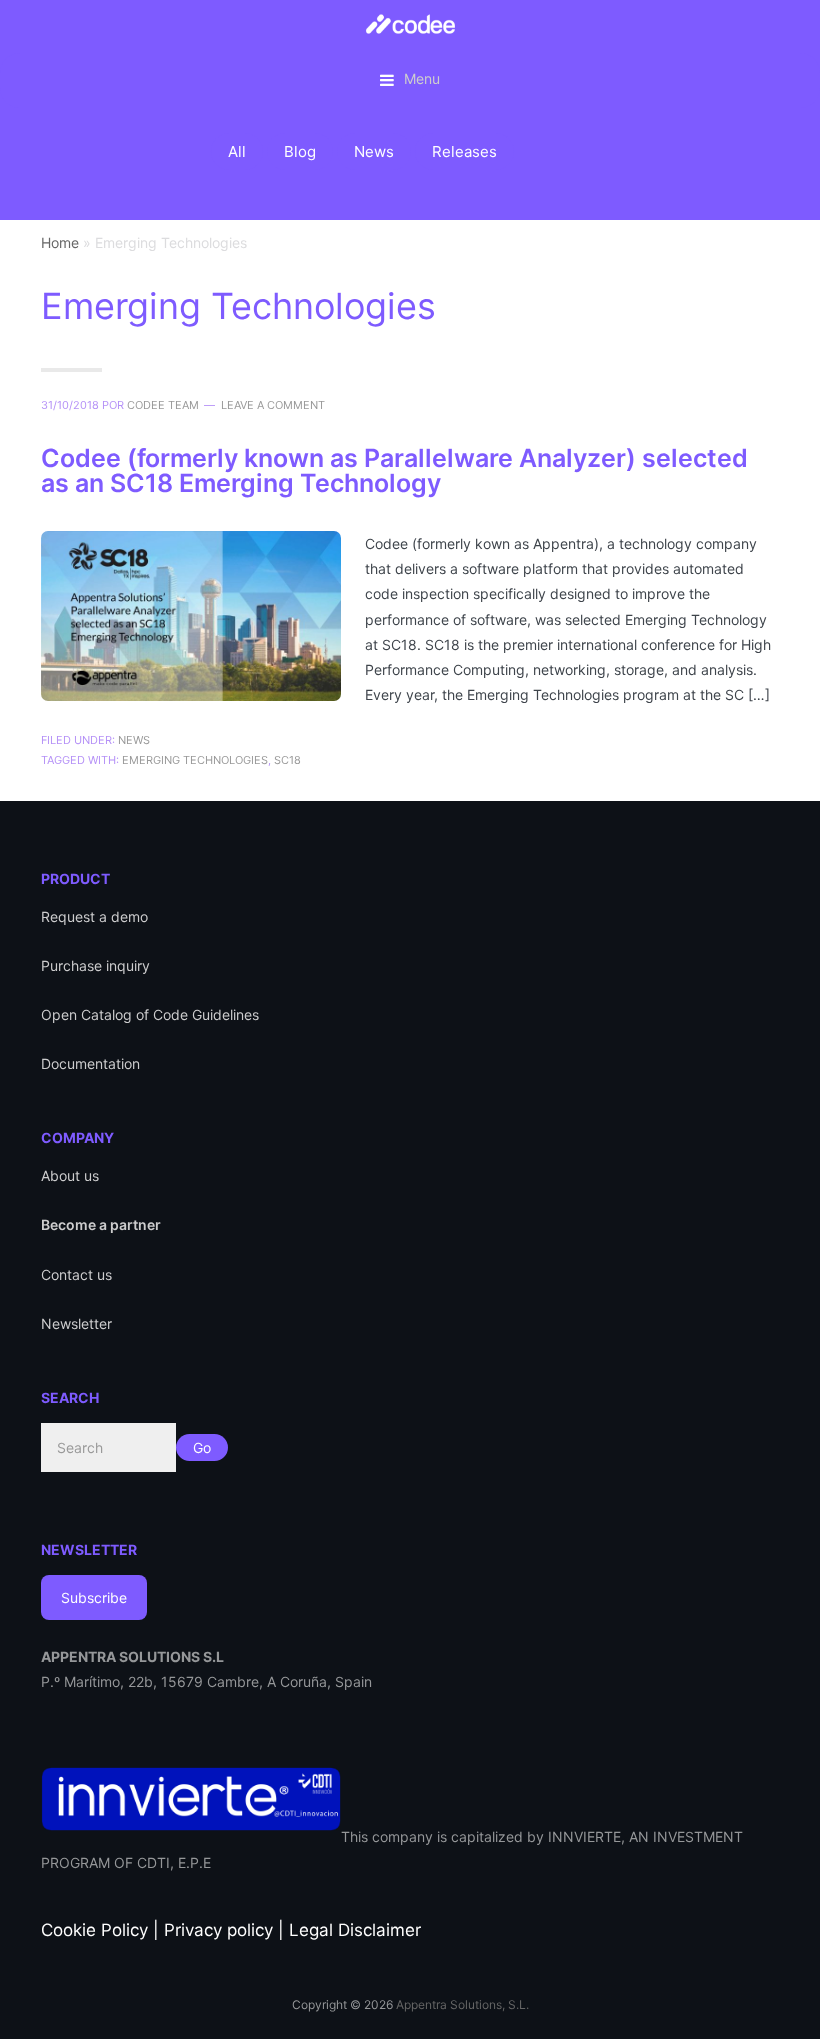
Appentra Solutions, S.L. (462, 2004)
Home (60, 242)
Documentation (90, 1063)
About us (70, 1175)
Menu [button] (422, 78)
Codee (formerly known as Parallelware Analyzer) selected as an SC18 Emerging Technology (394, 470)
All (237, 151)
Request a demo (94, 916)
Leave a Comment (273, 405)
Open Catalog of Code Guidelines (150, 1014)
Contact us (76, 1274)
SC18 (287, 760)
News (374, 151)
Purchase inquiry (95, 965)
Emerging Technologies (195, 760)
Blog (300, 151)
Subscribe (94, 1597)
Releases (464, 151)
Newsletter (76, 1323)
